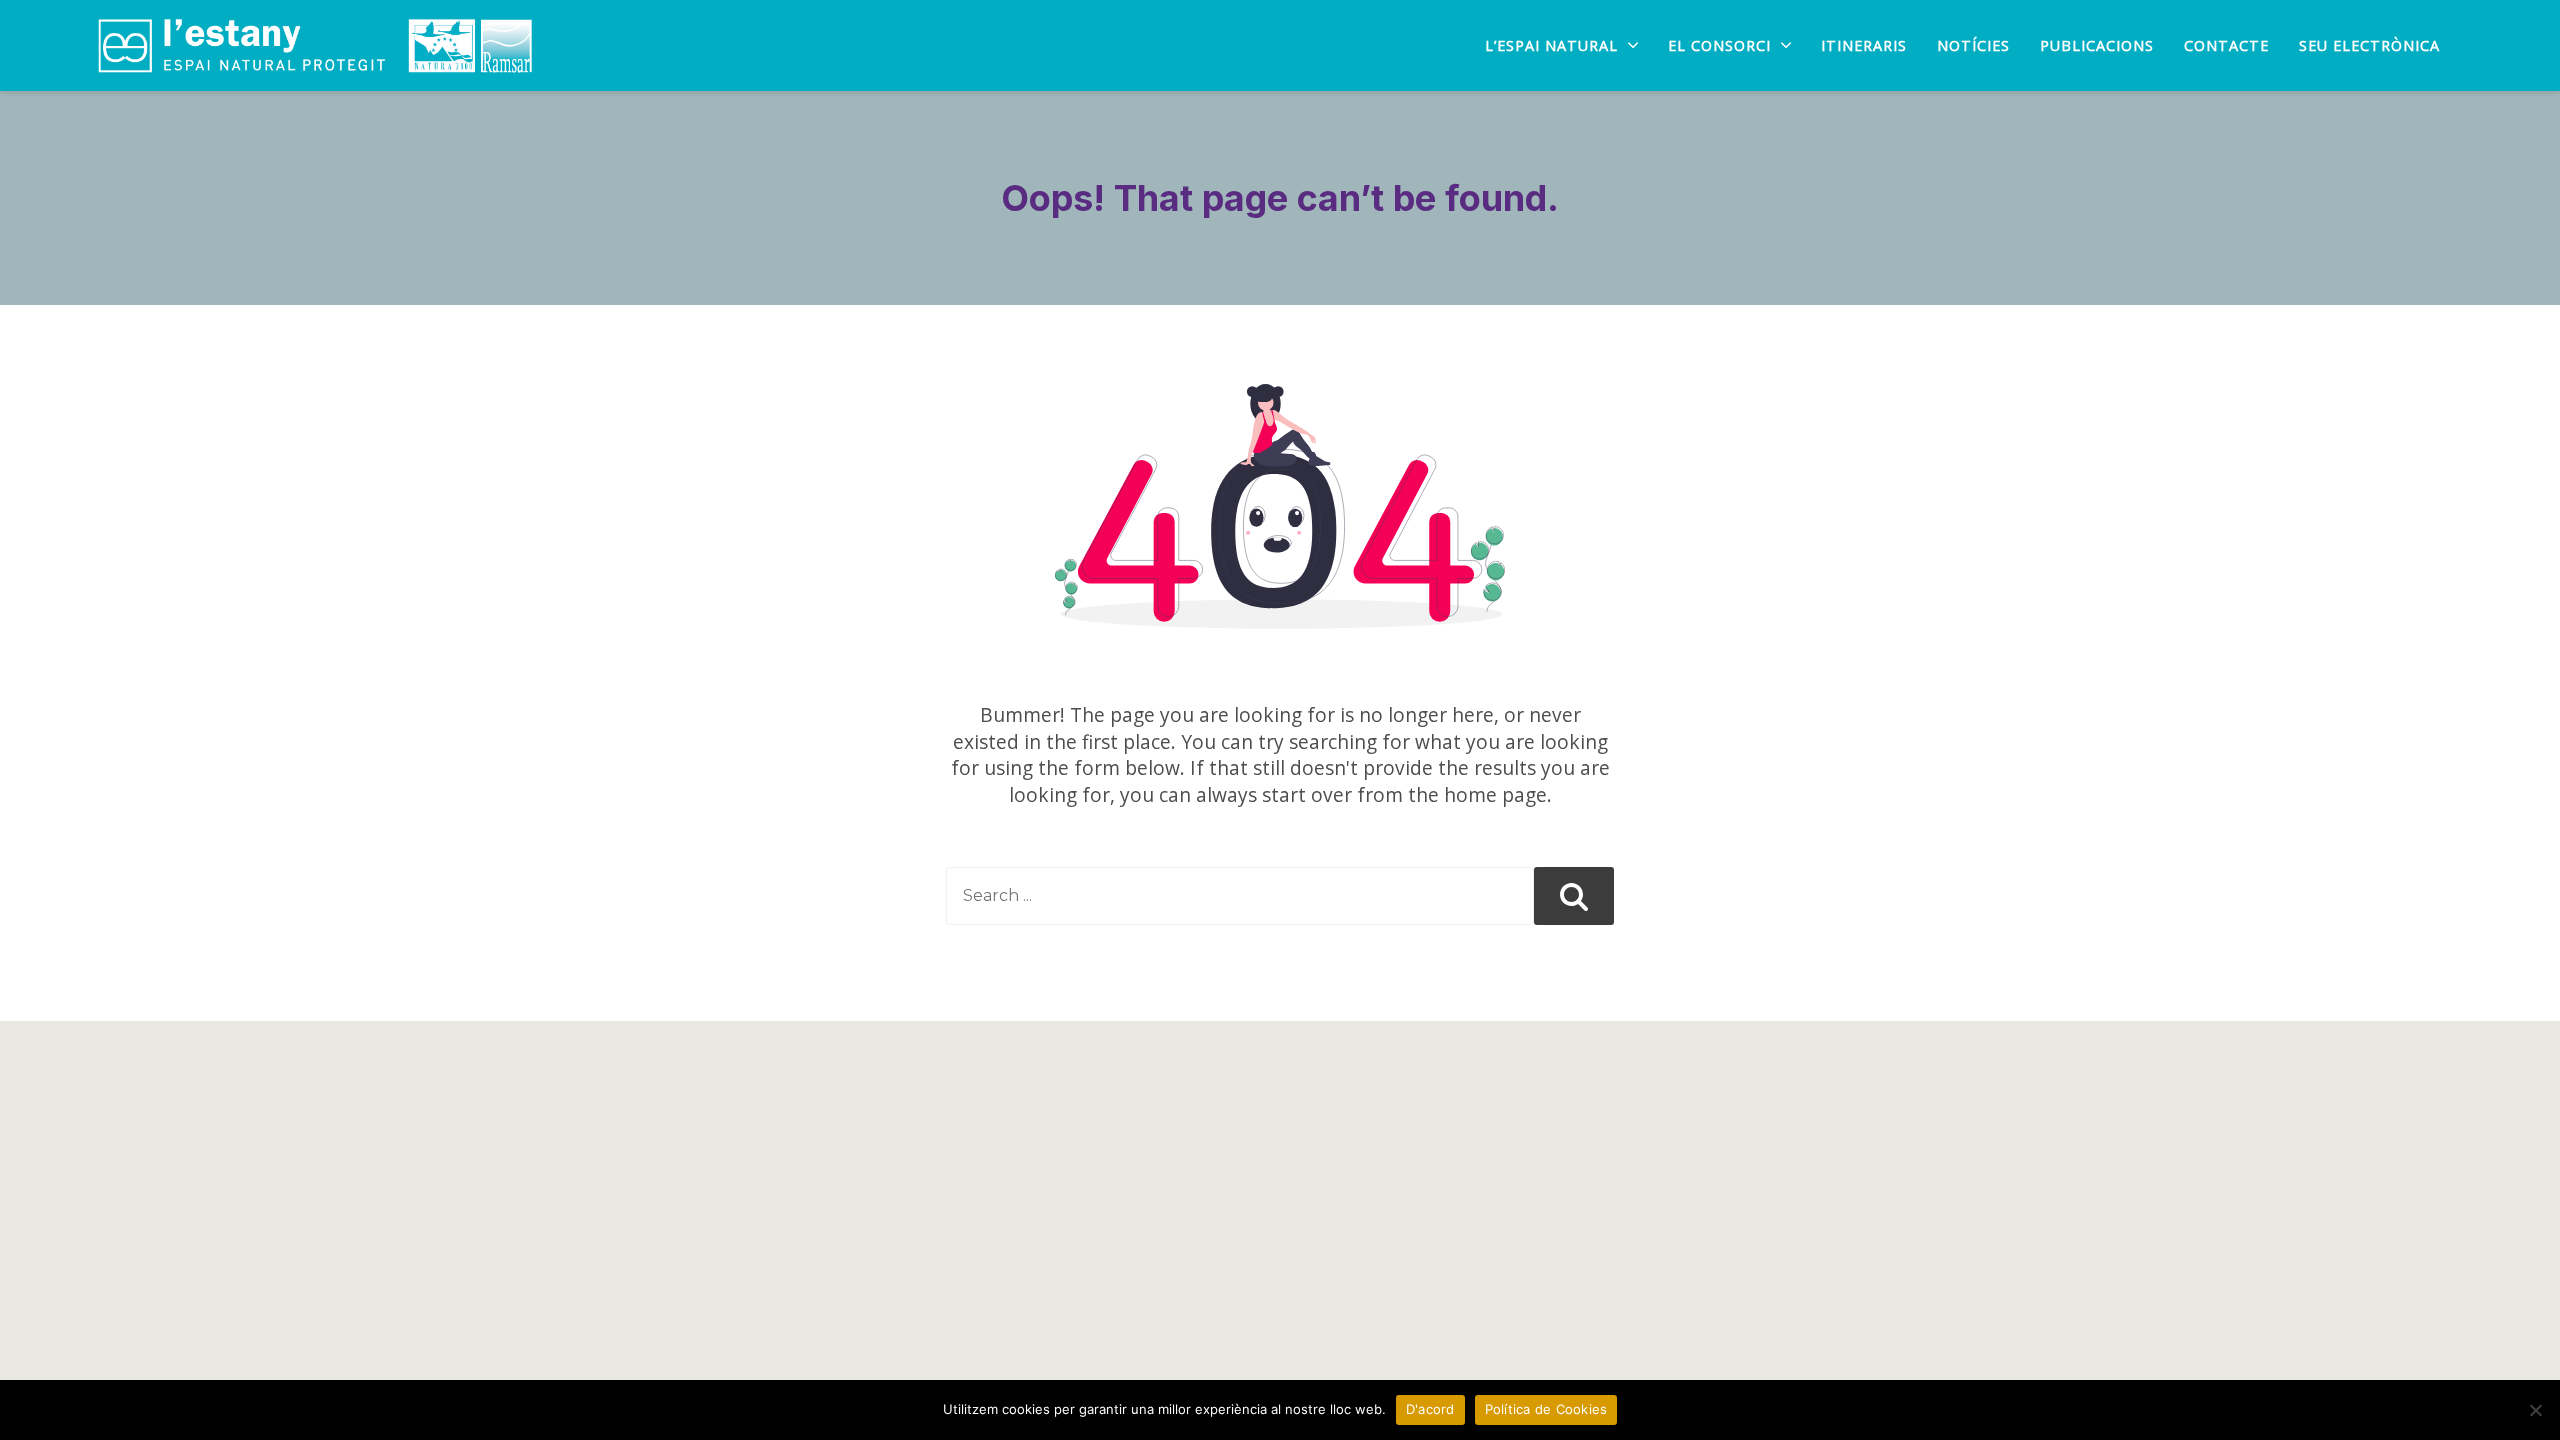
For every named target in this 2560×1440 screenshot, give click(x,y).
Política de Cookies (1546, 1409)
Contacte (2226, 46)
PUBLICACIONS (2097, 46)
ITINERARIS (1864, 46)
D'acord (1430, 1409)
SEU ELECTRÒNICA (2369, 46)
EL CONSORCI (1719, 46)
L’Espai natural (1551, 46)
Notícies (1973, 46)
